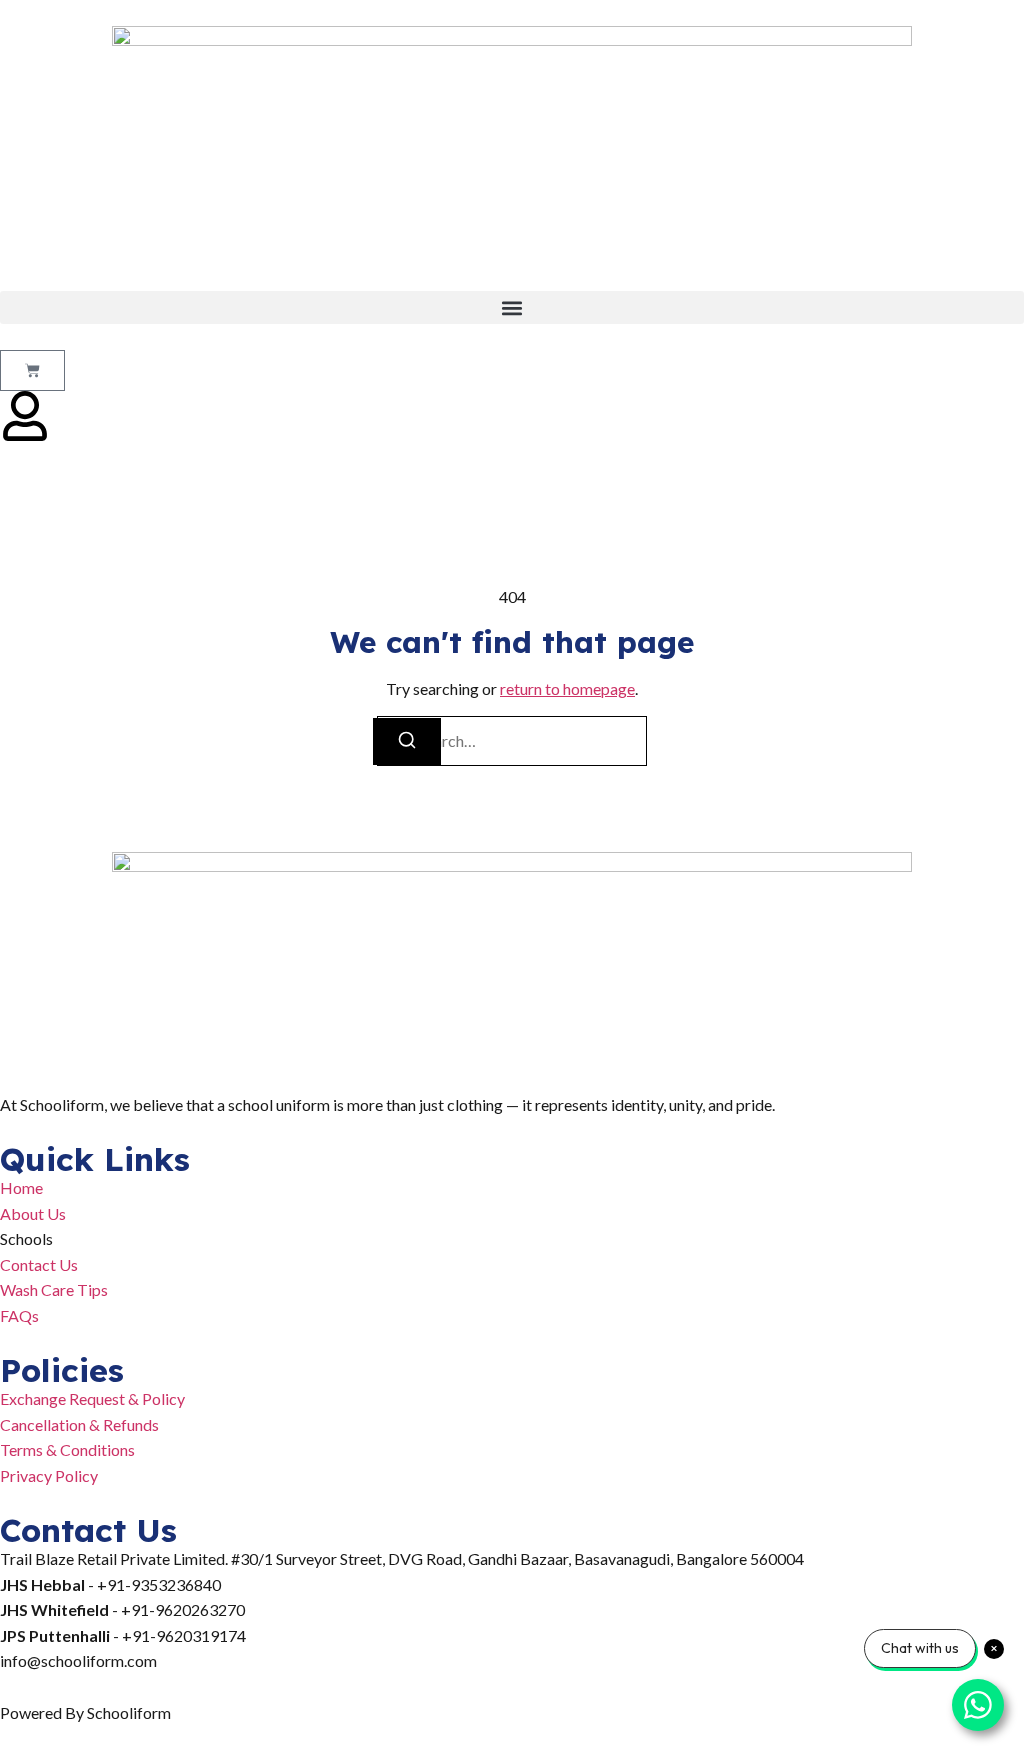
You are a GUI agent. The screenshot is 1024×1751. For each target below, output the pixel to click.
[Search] (407, 741)
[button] (512, 307)
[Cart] (32, 370)
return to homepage (567, 688)
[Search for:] (512, 741)
